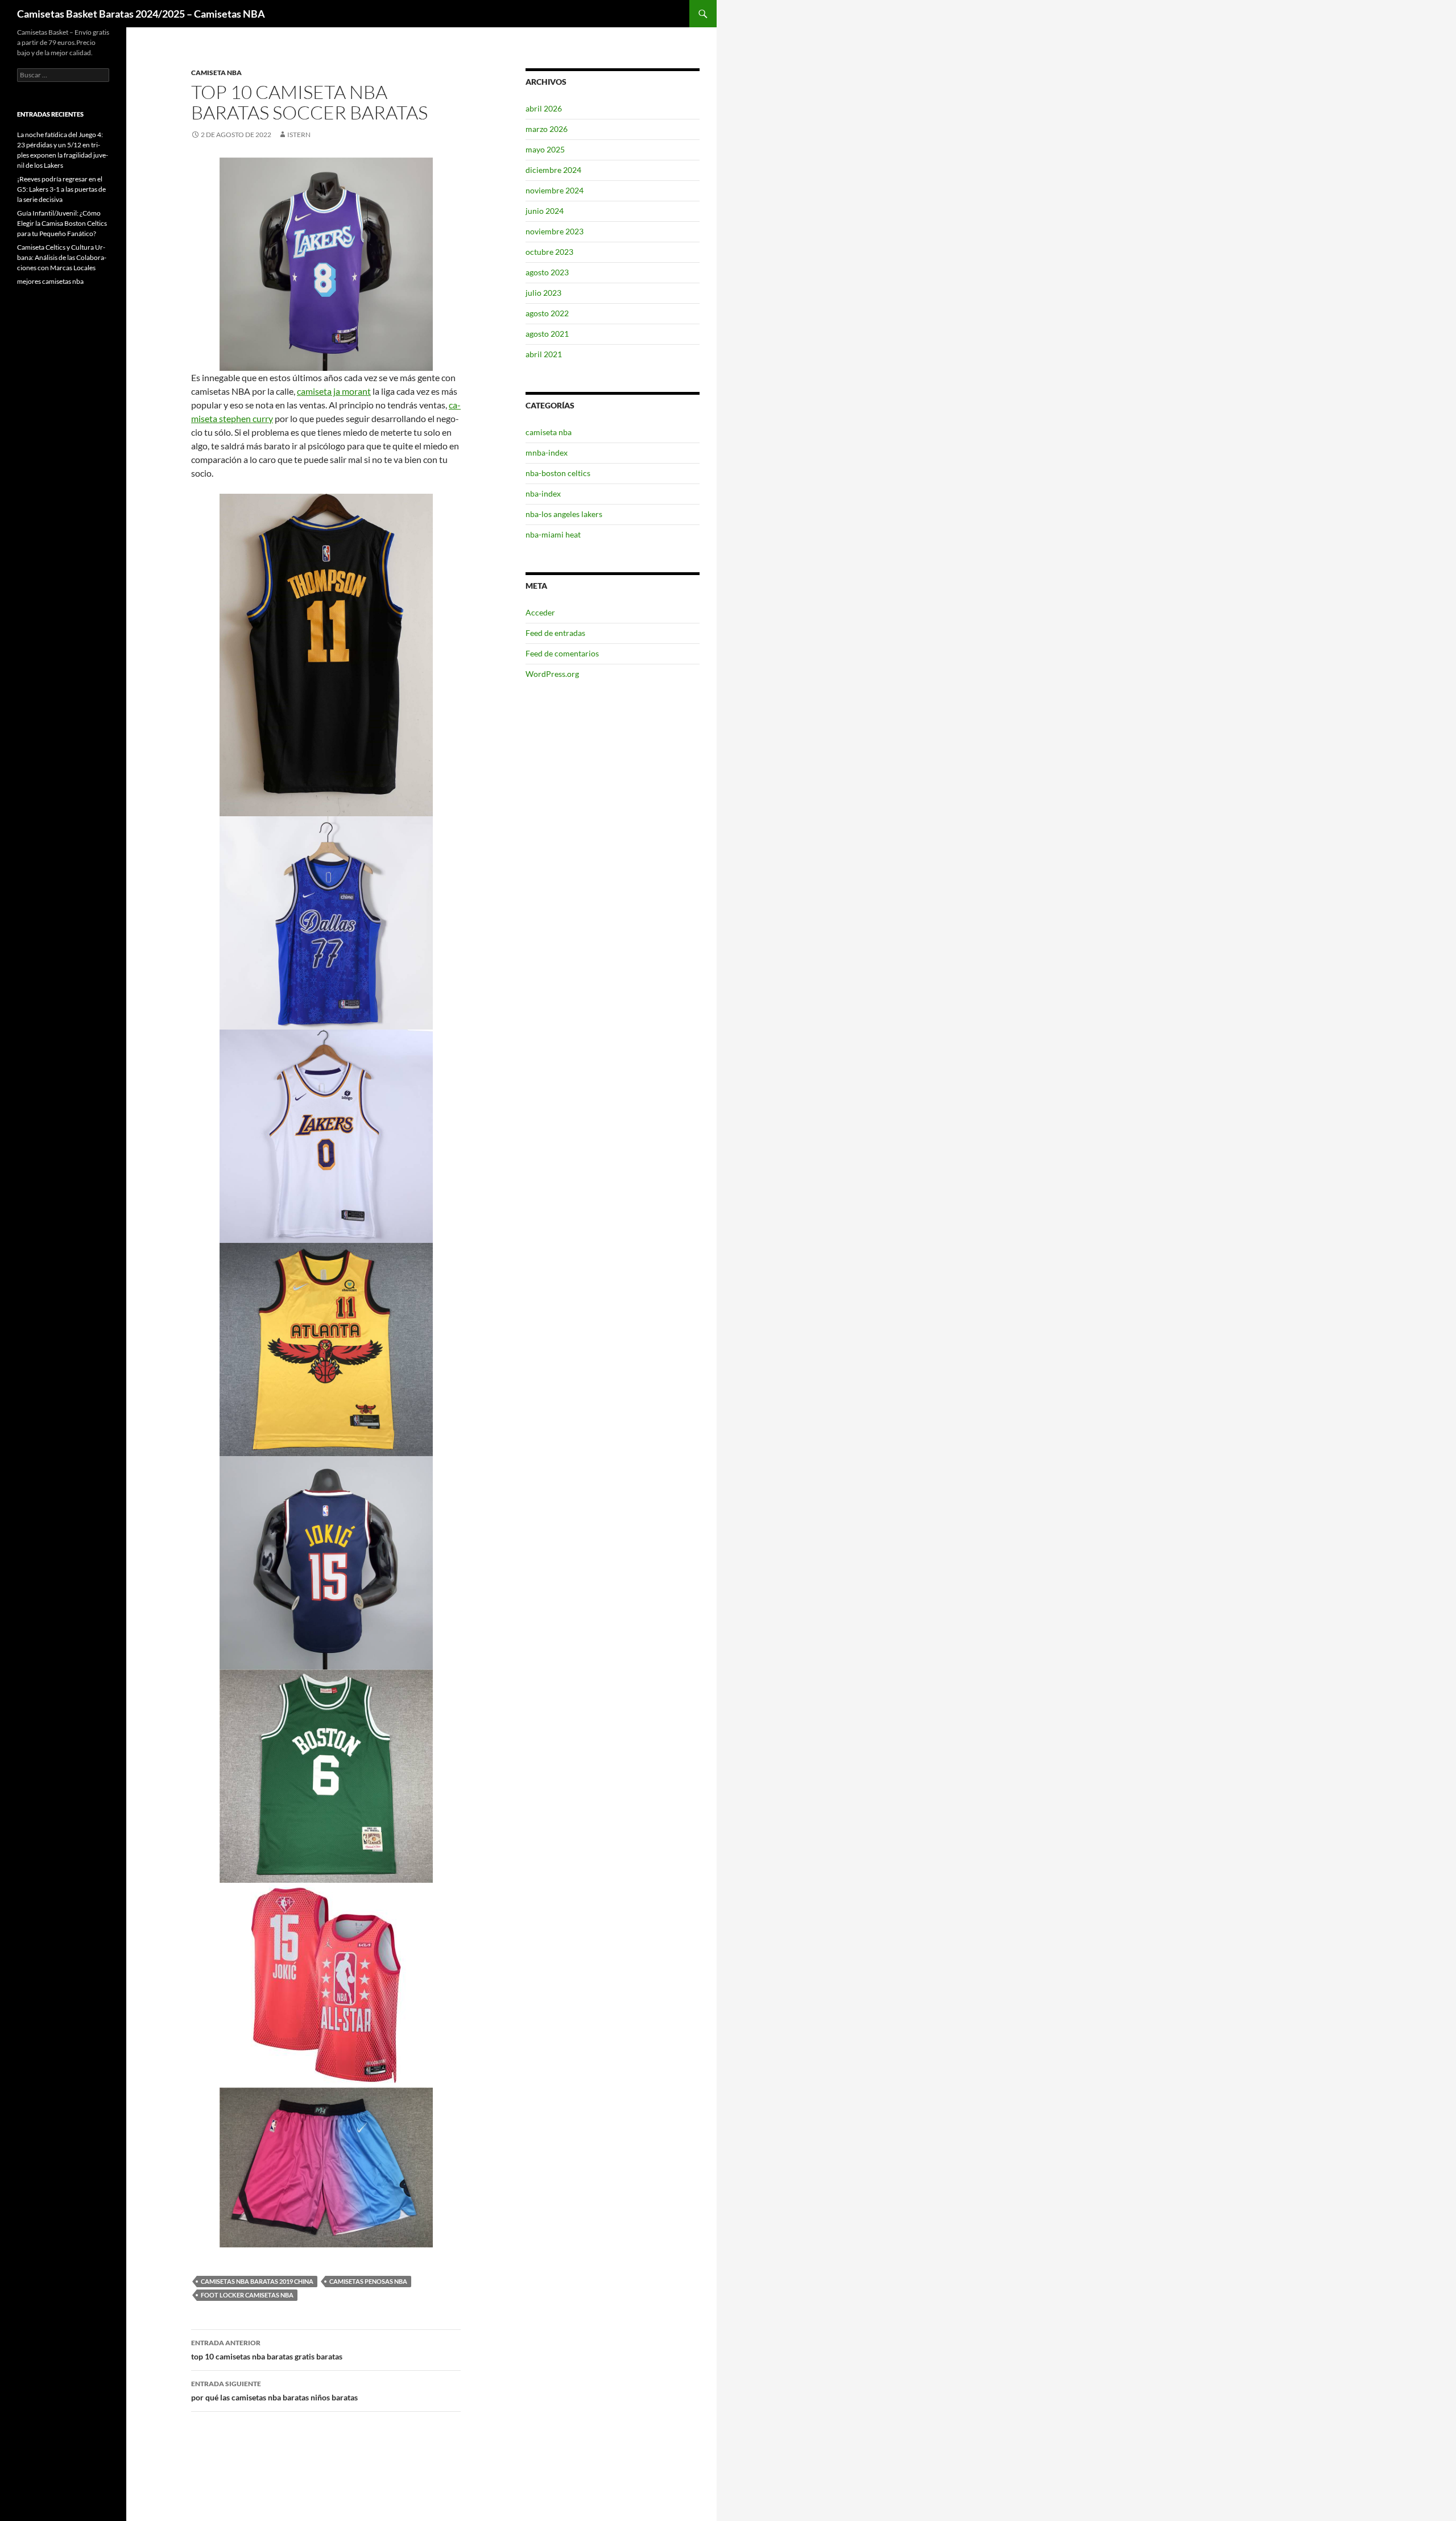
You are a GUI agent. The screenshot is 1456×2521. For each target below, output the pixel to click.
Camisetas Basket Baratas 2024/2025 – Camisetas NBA (141, 14)
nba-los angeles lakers (564, 514)
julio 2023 (543, 293)
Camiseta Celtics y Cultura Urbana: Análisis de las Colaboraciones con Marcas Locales (62, 257)
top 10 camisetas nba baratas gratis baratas (267, 2350)
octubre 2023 (549, 252)
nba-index (543, 493)
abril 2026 (544, 108)
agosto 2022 (547, 313)
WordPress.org (552, 674)
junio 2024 (545, 211)
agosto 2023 (547, 272)
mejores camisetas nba (50, 281)
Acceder (540, 612)
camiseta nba (216, 73)
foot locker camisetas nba (247, 2295)
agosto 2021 (547, 334)
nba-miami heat (553, 534)
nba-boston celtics (558, 473)
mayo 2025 (545, 149)
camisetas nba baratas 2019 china (257, 2281)
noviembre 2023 (555, 231)
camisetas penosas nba (368, 2281)
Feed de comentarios (562, 653)
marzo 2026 (547, 129)
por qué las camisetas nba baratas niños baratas (274, 2391)
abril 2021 (544, 354)
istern (299, 135)
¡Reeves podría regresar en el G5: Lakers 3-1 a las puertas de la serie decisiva (61, 189)
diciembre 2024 (553, 170)
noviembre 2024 (555, 190)
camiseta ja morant (334, 391)
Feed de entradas (555, 633)
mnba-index (547, 452)
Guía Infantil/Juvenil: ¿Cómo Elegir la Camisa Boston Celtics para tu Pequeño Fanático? (62, 223)
